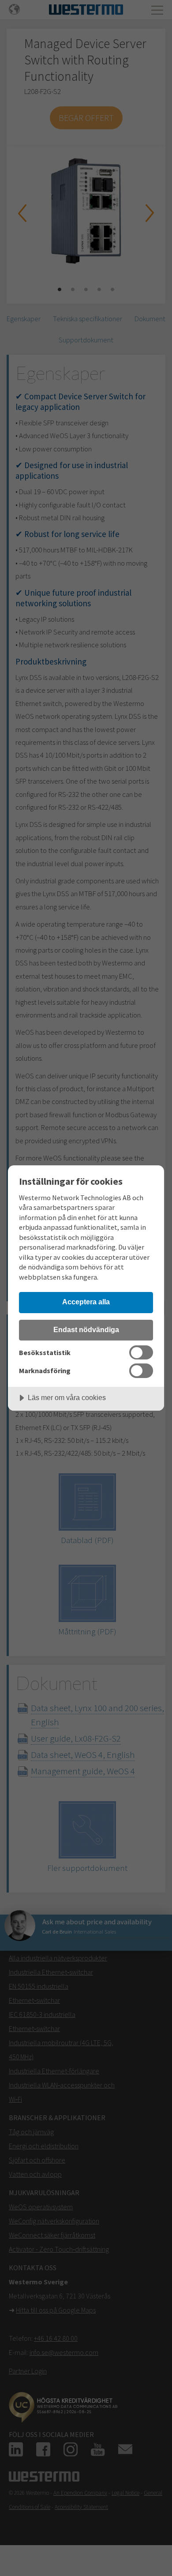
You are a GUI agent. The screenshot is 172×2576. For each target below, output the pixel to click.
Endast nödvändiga (86, 1329)
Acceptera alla (86, 1302)
